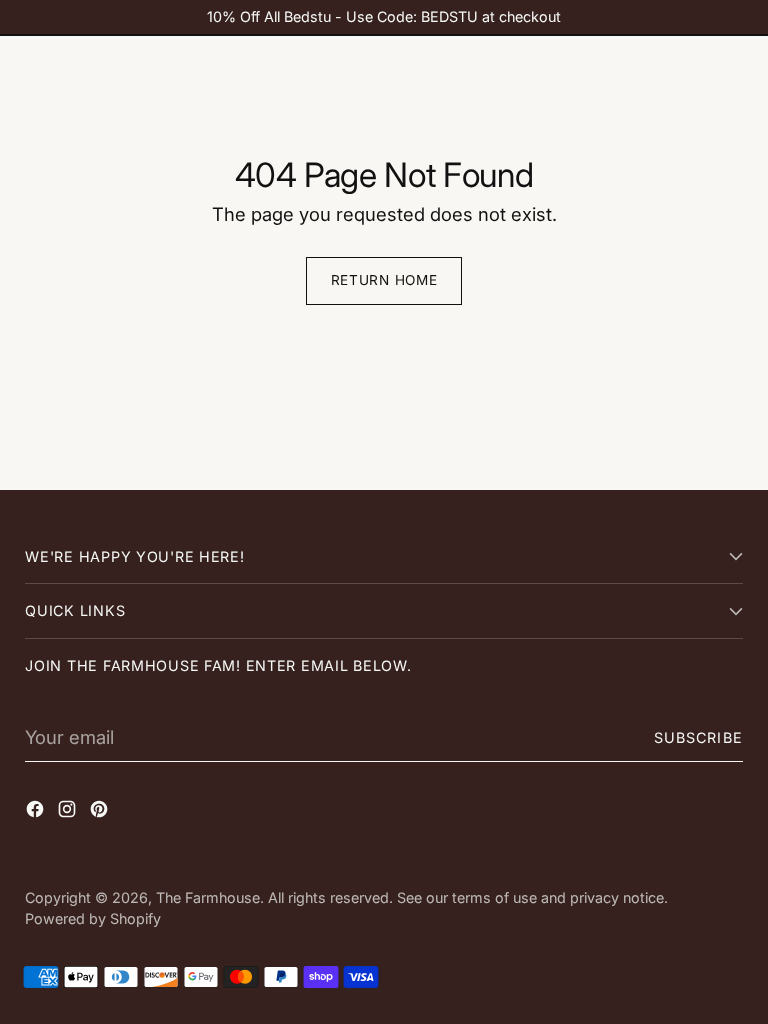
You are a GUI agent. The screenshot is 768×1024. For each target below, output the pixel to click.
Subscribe (698, 737)
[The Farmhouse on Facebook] (37, 813)
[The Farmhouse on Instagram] (69, 813)
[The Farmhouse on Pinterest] (101, 813)
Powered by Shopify (93, 918)
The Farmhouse (208, 897)
